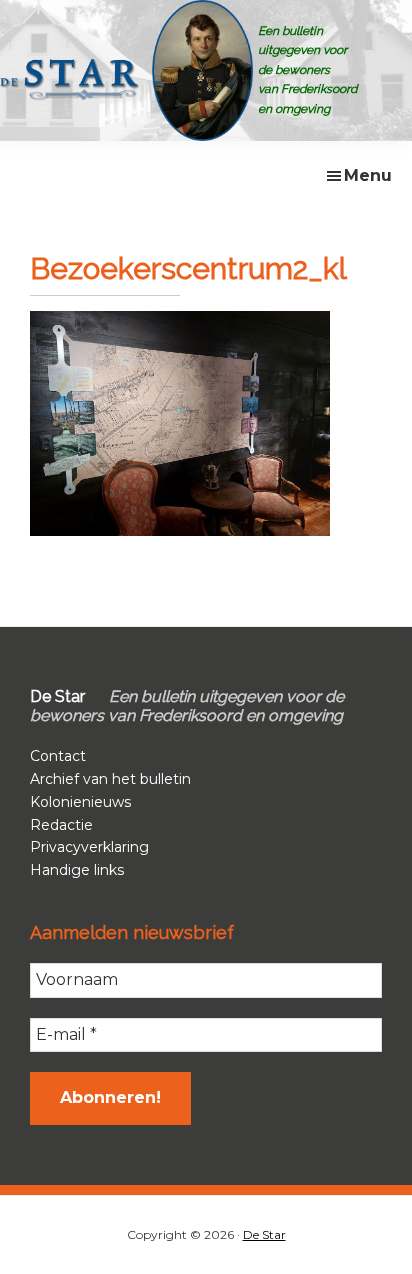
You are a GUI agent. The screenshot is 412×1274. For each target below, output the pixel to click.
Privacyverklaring (89, 847)
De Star (264, 1234)
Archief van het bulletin (110, 779)
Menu (368, 175)
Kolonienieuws (80, 802)
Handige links (77, 870)
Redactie (61, 825)
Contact (58, 756)
